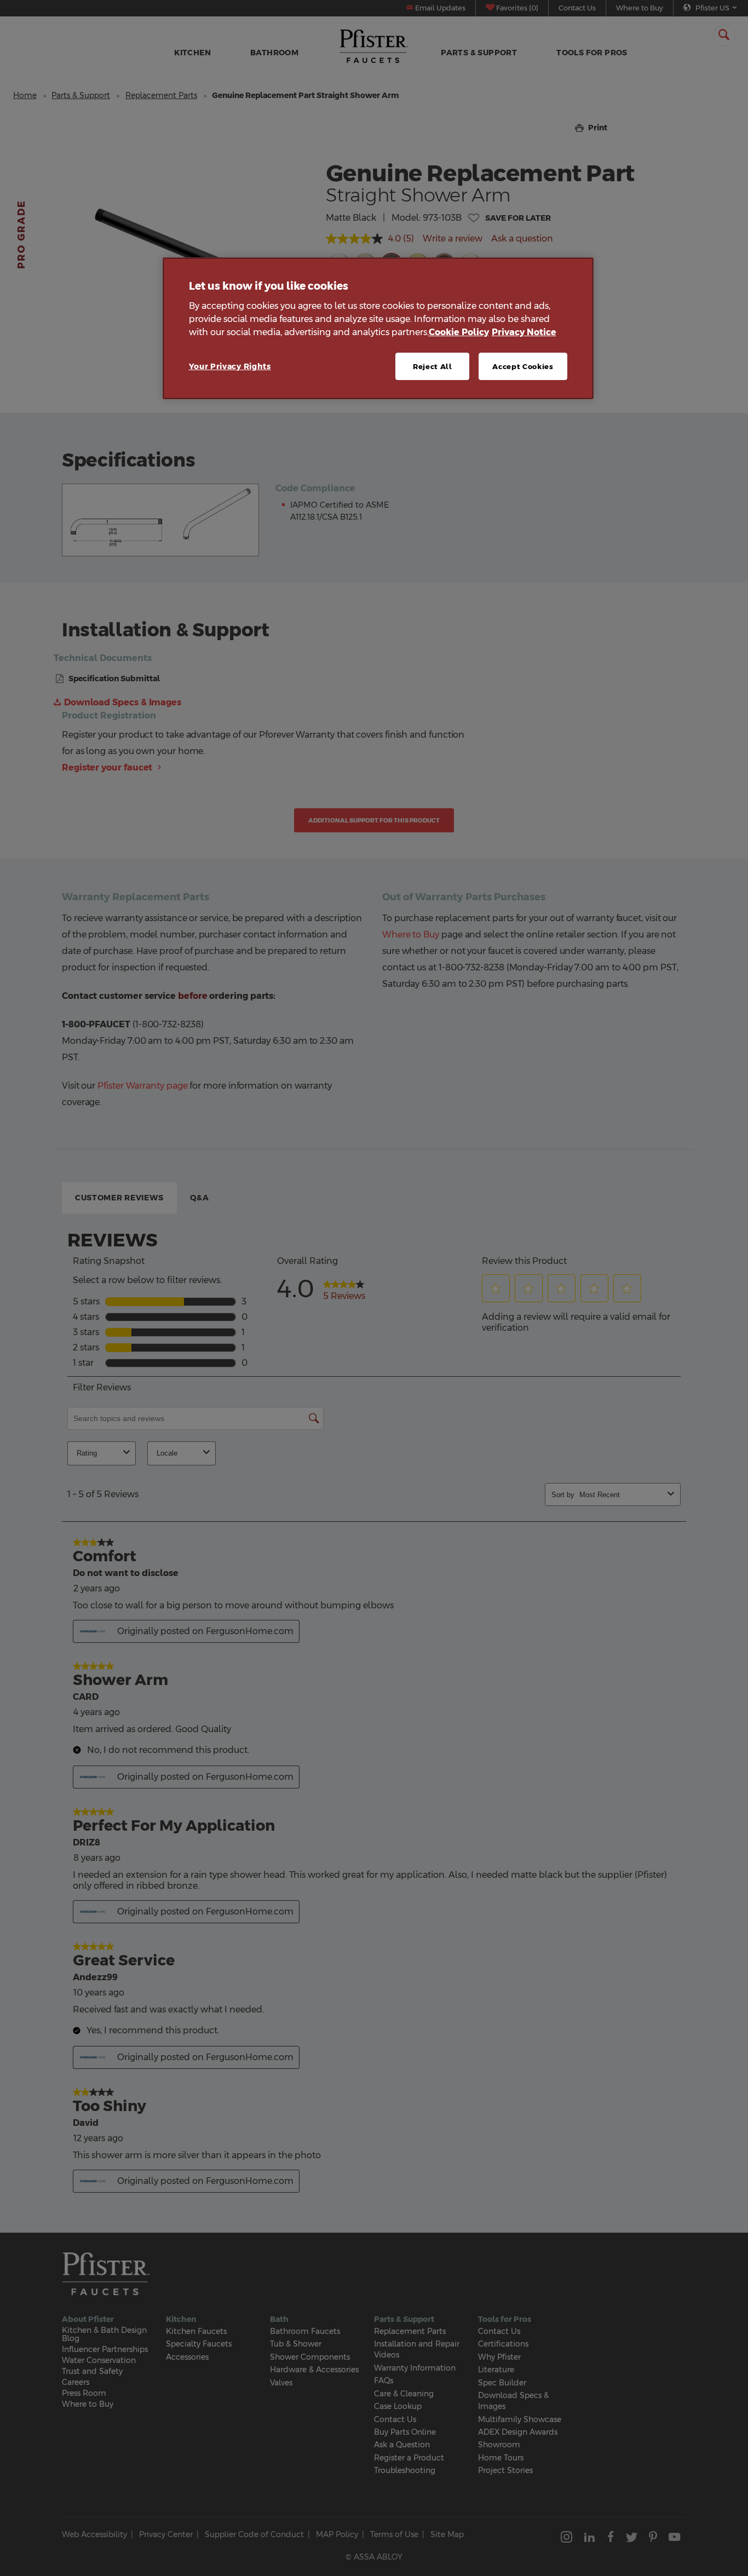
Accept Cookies (523, 366)
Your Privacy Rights (230, 366)
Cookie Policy (459, 332)
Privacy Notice (524, 332)
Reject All (433, 366)
